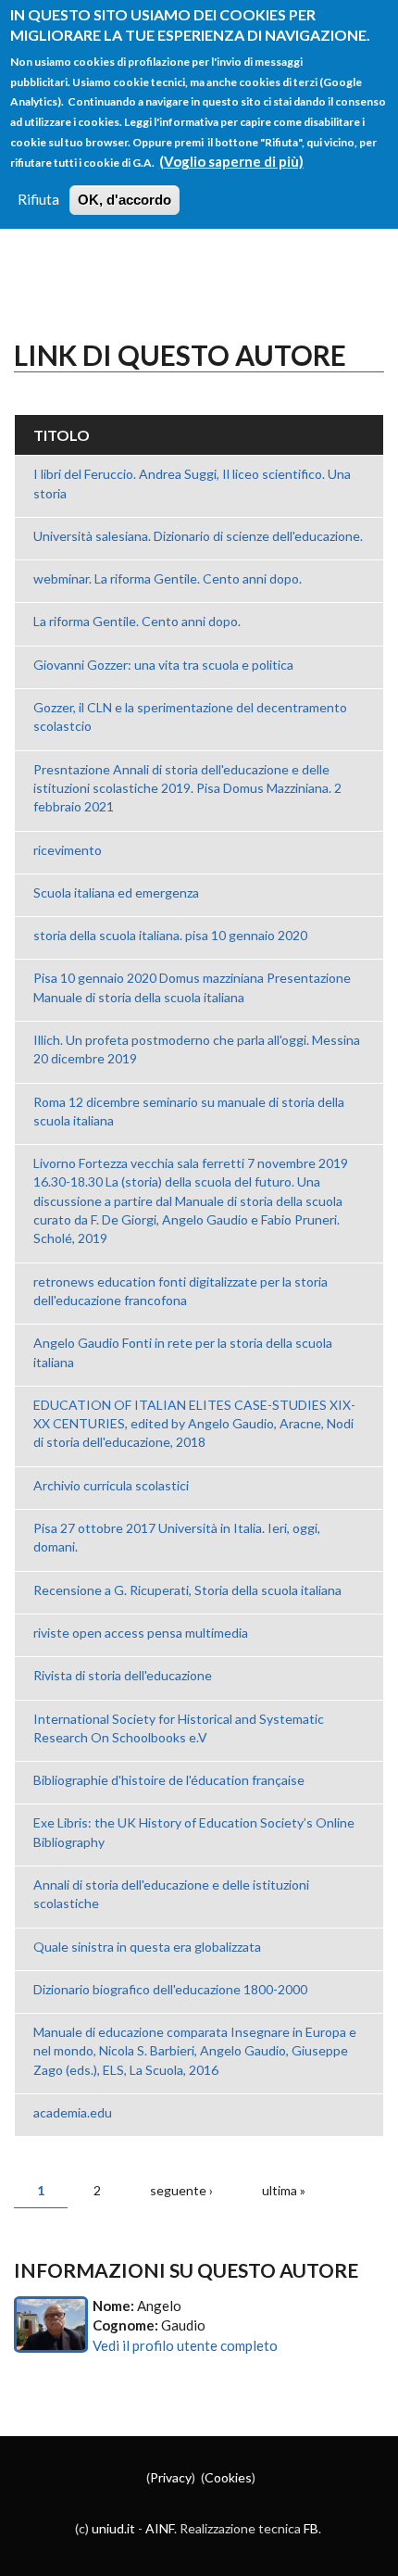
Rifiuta (38, 199)
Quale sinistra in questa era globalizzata (147, 1947)
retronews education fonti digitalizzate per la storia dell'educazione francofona (180, 1291)
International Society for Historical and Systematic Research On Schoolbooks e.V (179, 1728)
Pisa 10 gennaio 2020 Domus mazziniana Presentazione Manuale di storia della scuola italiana (192, 987)
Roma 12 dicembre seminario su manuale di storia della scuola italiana (189, 1111)
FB (311, 2528)
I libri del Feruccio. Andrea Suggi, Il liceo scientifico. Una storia (192, 483)
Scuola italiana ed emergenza (116, 892)
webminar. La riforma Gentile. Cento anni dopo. (168, 578)
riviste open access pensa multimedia (141, 1633)
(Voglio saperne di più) (231, 161)
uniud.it (113, 2528)
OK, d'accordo (124, 200)
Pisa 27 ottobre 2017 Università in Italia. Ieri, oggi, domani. (177, 1537)
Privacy (171, 2477)
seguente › (181, 2190)
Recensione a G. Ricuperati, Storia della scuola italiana (187, 1590)
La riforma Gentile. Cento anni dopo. (137, 621)
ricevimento (68, 850)
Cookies (228, 2477)
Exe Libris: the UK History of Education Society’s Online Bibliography (194, 1832)
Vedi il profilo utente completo (185, 2345)
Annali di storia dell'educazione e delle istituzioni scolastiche (171, 1894)
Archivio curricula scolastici (111, 1485)
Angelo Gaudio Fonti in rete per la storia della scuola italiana (183, 1352)
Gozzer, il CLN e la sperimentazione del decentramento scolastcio (190, 716)
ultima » (284, 2190)
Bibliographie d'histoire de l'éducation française (169, 1780)
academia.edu (73, 2112)
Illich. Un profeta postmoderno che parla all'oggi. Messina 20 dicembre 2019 (197, 1049)
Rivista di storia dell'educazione (123, 1675)
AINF (160, 2528)
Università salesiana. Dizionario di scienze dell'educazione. (198, 536)
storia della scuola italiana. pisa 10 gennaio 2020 (170, 935)
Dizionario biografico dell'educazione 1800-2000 (170, 1989)
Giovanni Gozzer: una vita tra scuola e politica (163, 665)
